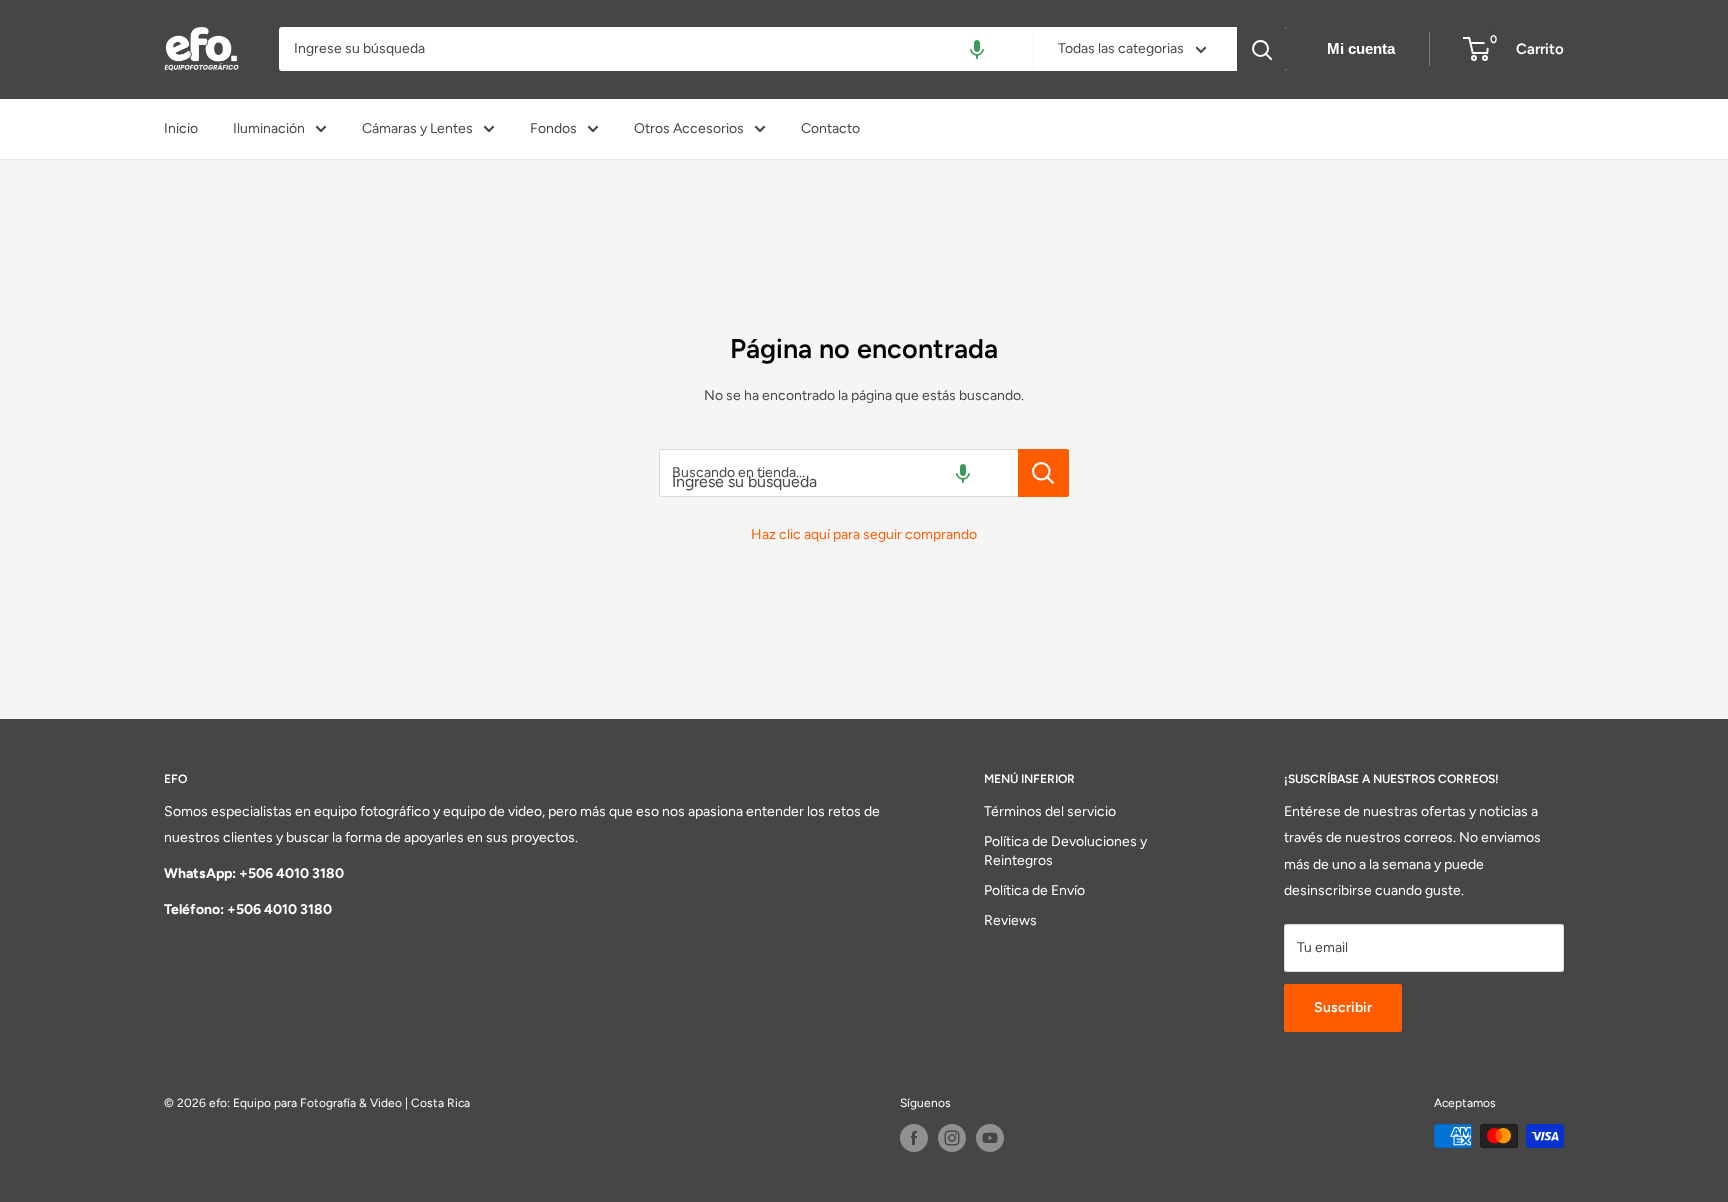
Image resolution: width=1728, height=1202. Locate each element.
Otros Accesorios (689, 128)
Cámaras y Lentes (417, 128)
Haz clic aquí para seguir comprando (864, 534)
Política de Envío (1034, 890)
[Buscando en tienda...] (1043, 473)
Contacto (830, 128)
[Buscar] (1262, 49)
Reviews (1010, 920)
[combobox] (655, 49)
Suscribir (1343, 1007)
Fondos (553, 128)
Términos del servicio (1050, 811)
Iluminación (269, 128)
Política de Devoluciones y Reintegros (1065, 851)
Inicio (181, 128)
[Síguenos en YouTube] (990, 1138)
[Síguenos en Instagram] (952, 1138)
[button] (977, 49)
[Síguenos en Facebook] (914, 1138)
